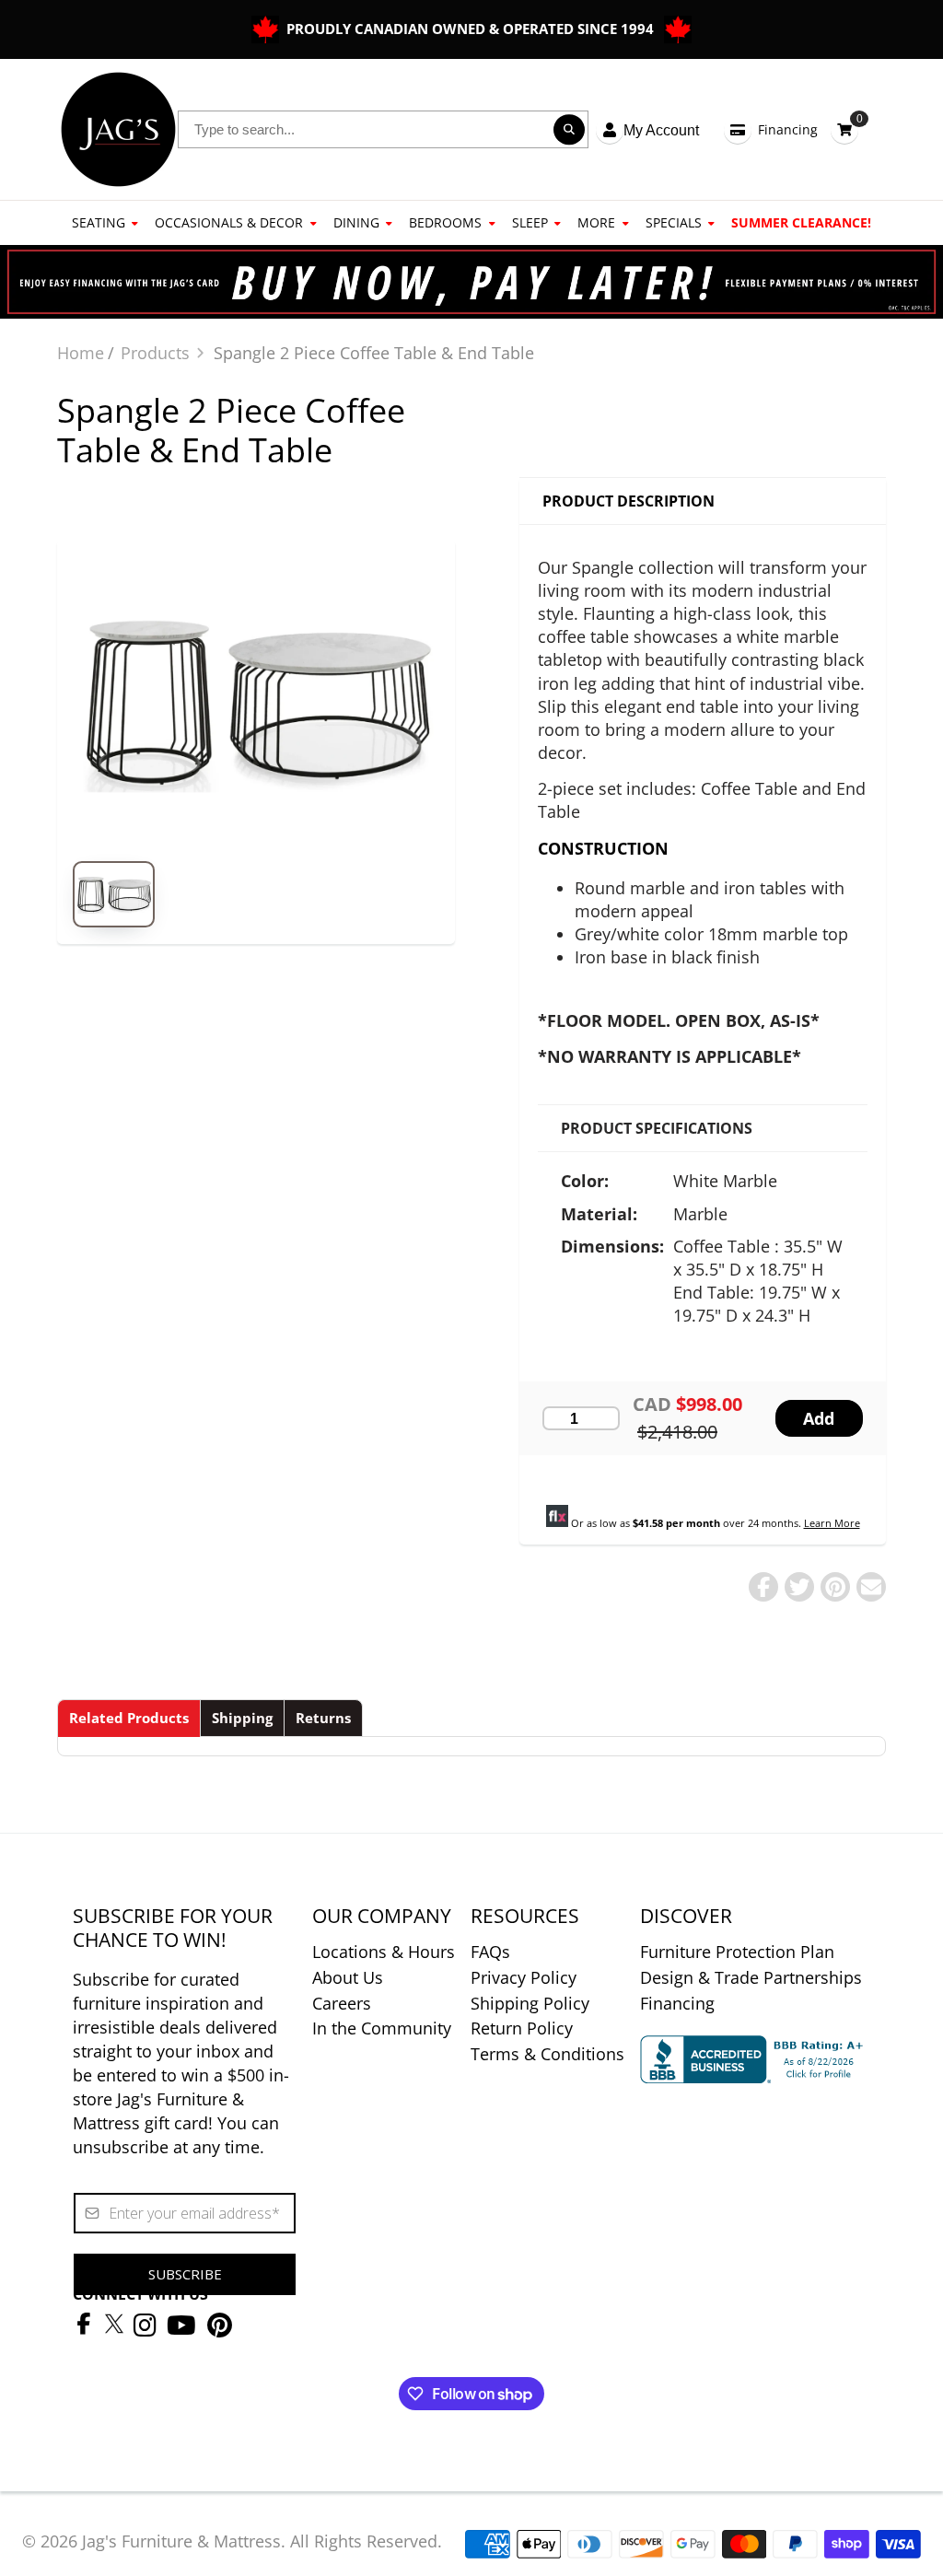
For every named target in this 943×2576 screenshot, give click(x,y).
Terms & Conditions (547, 2054)
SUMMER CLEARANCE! (801, 222)
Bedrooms (445, 222)
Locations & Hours (384, 1952)
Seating (99, 222)
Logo (118, 129)
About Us (348, 1977)
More (596, 222)
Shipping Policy (530, 2003)
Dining (356, 222)
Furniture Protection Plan (737, 1952)
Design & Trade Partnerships (751, 1977)
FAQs (490, 1952)
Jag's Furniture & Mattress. (184, 2541)
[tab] (129, 1718)
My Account (661, 130)
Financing (788, 129)
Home (81, 353)
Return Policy (522, 2028)
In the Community (382, 2028)
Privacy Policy (524, 1977)
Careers (342, 2003)
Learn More (832, 1523)
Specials (674, 222)
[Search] (569, 130)
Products (155, 353)
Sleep (530, 222)
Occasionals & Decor (229, 222)
